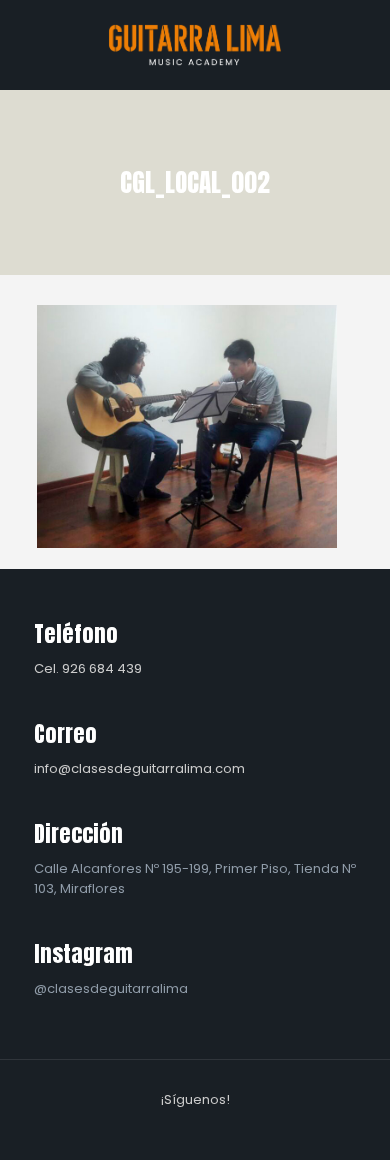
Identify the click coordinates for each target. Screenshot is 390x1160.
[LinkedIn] (208, 1128)
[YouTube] (181, 1128)
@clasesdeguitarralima (111, 988)
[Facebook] (154, 1128)
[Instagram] (235, 1128)
